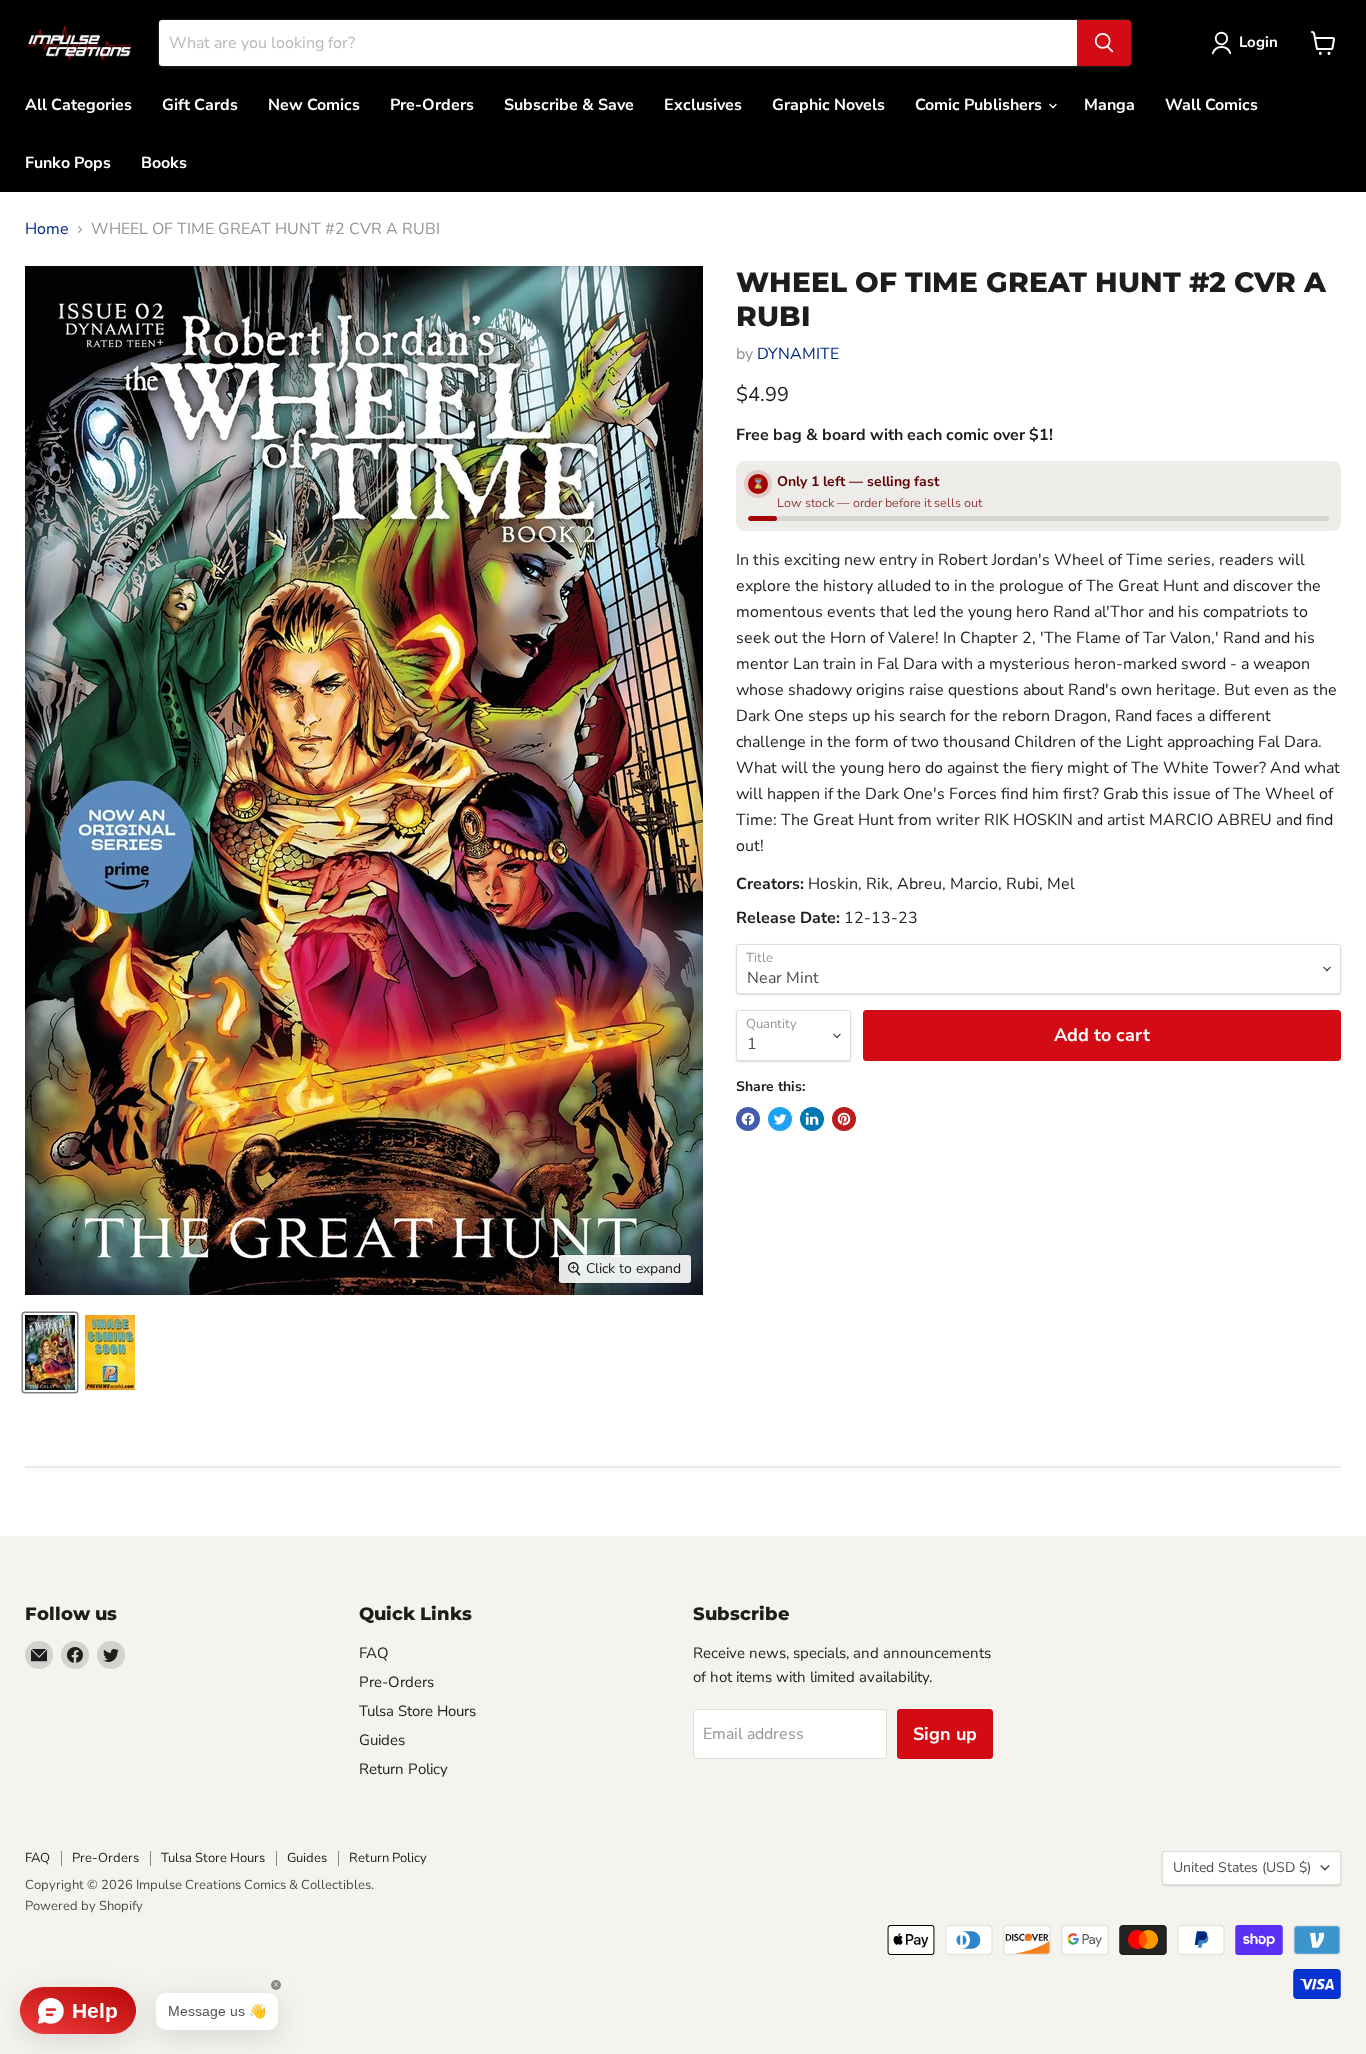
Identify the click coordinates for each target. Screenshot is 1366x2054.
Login (1258, 42)
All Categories (78, 105)
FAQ (374, 1653)
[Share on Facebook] (748, 1119)
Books (164, 163)
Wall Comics (1211, 105)
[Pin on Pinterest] (844, 1119)
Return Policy (403, 1769)
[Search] (1104, 43)
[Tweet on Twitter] (780, 1119)
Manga (1109, 105)
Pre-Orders (432, 105)
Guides (382, 1740)
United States (1242, 1867)
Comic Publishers (980, 105)
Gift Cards (200, 105)
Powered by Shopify (84, 1906)
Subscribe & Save (569, 105)
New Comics (314, 105)
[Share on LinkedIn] (812, 1119)
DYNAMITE (798, 354)
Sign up (945, 1734)
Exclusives (703, 105)
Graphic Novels (828, 105)
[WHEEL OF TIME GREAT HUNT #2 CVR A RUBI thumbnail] (50, 1352)
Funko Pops (68, 163)
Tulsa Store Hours (417, 1711)
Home (47, 229)
